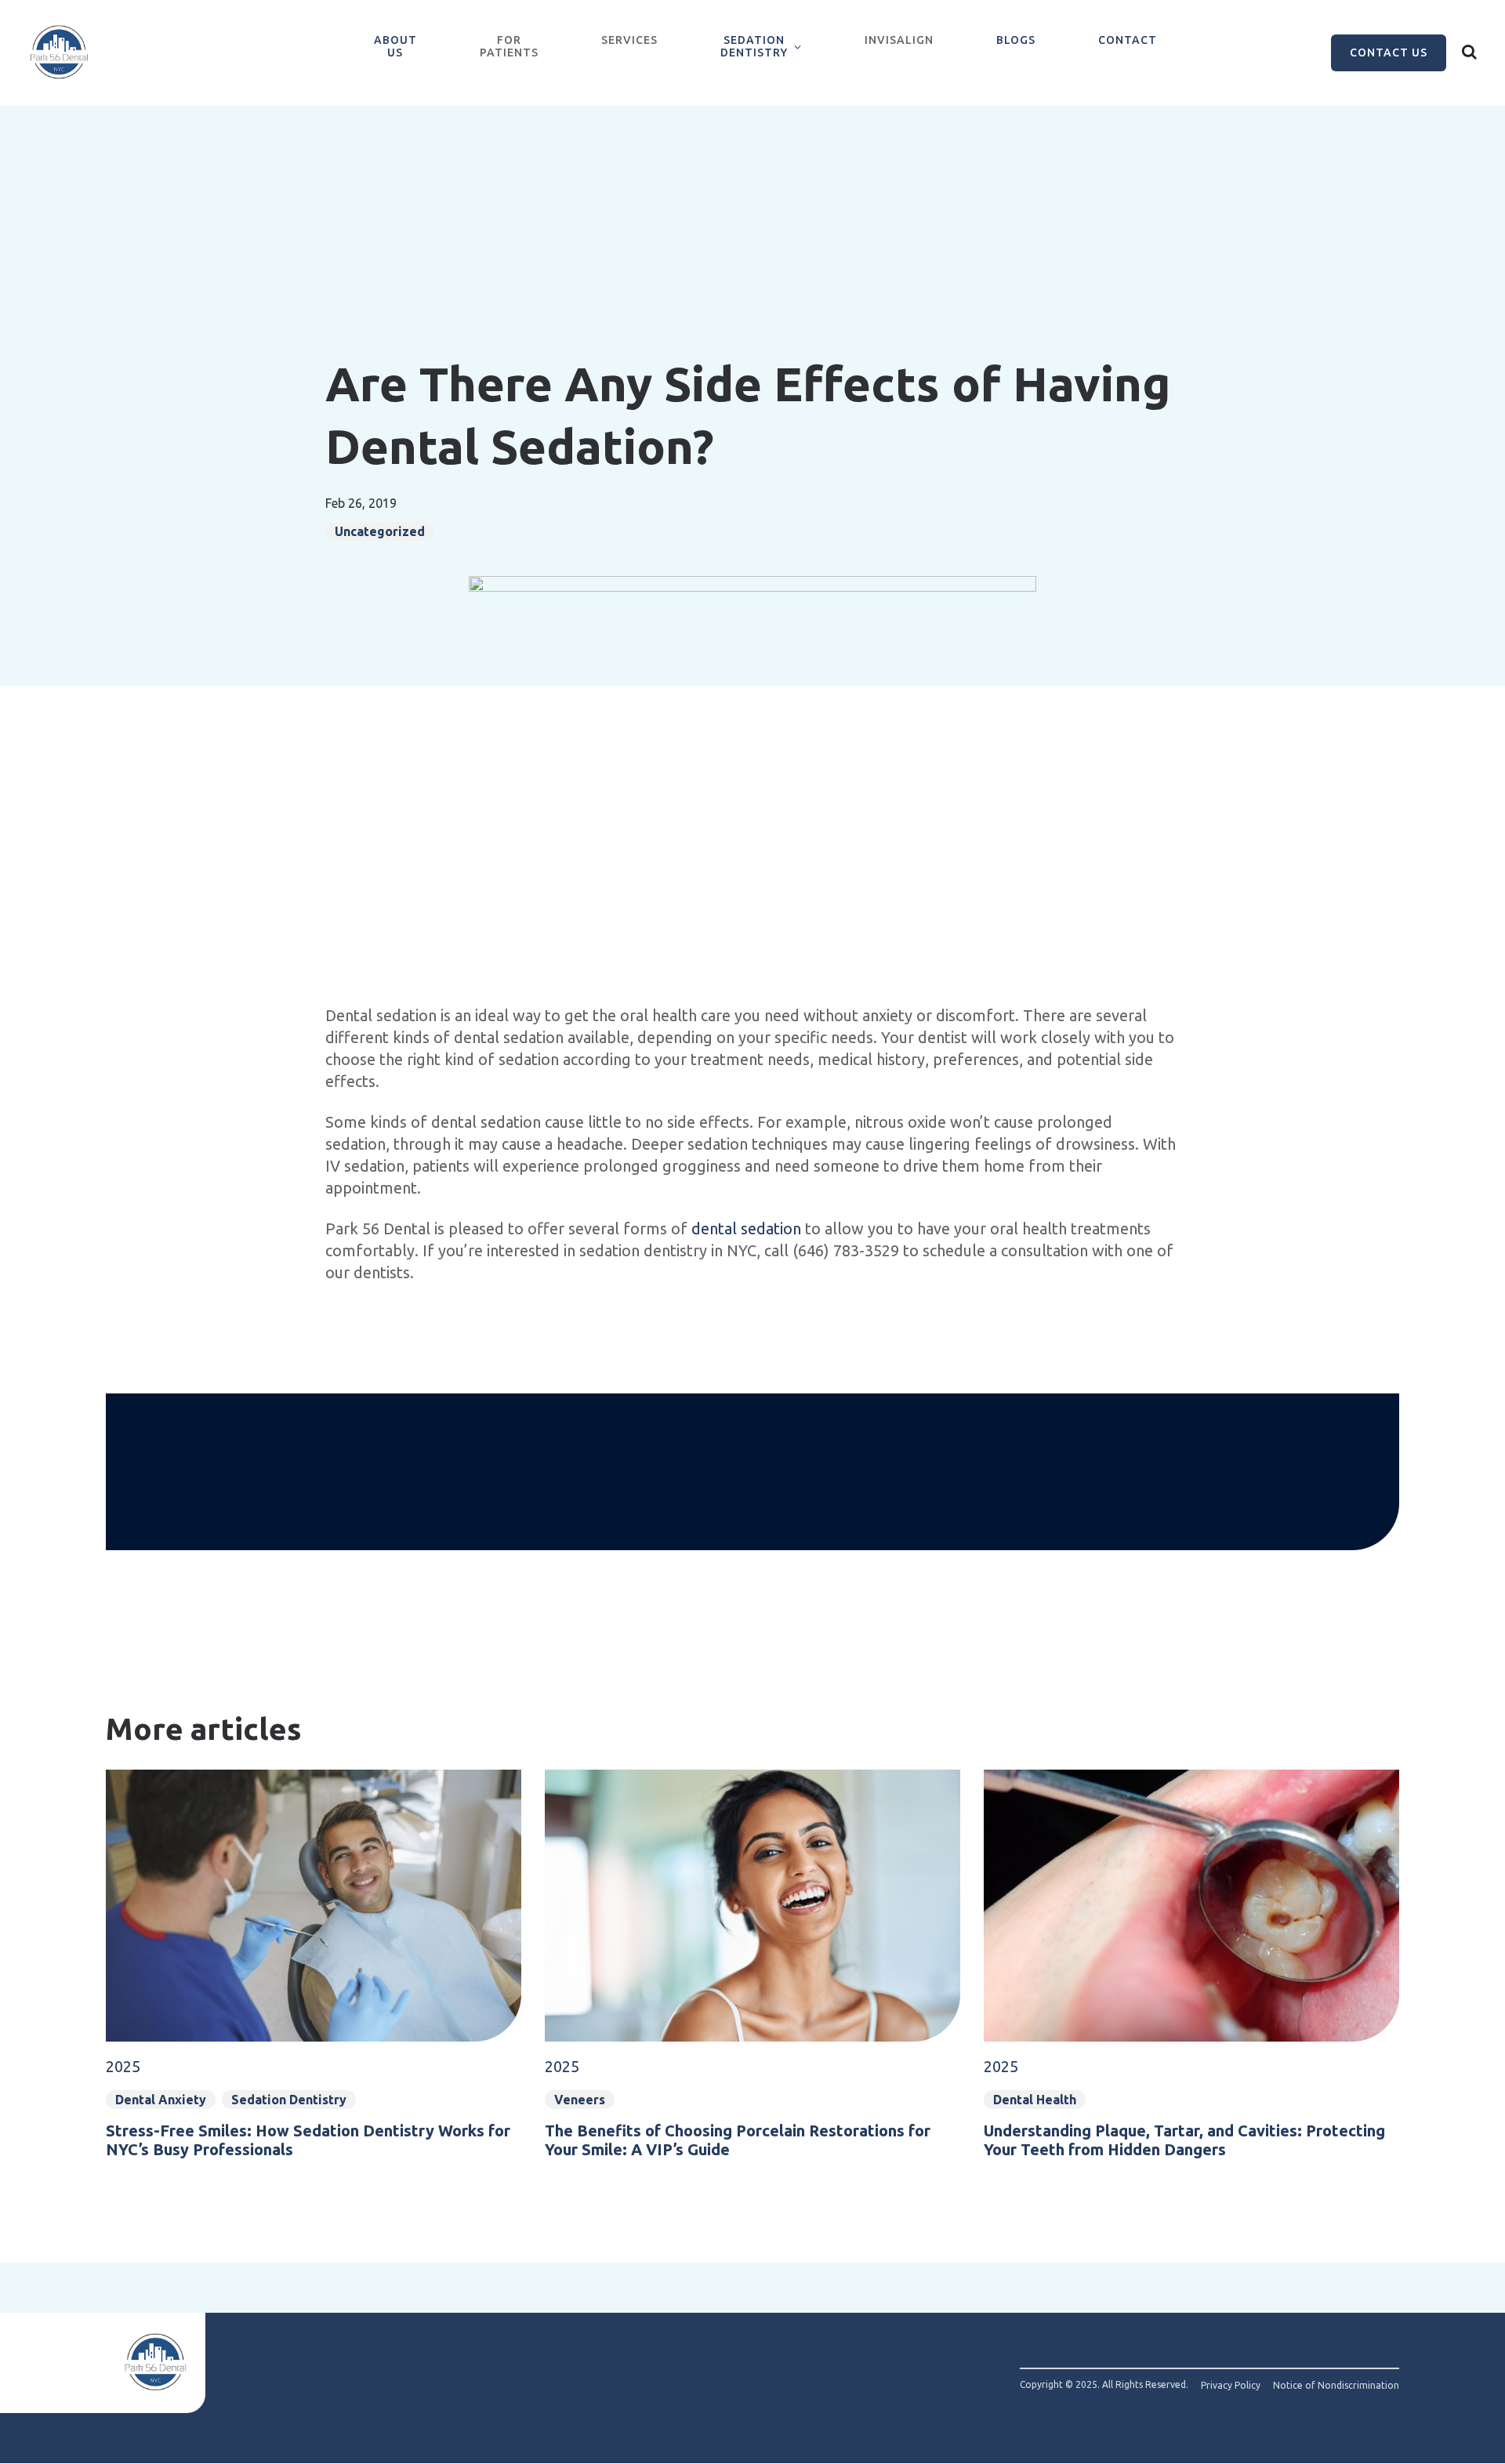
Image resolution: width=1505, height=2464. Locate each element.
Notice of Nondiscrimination (1336, 2386)
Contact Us (1389, 53)
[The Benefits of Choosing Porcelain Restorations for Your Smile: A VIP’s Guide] (752, 1887)
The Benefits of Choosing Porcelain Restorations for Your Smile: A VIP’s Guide (738, 2140)
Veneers (580, 2100)
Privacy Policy (1231, 2386)
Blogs (1016, 40)
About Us (395, 46)
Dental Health (1035, 2100)
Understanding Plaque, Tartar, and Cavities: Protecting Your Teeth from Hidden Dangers (1184, 2140)
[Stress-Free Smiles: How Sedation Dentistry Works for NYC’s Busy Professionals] (314, 1887)
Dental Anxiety (161, 2100)
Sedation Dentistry (754, 46)
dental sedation (746, 1228)
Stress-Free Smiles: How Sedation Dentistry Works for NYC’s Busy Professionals (308, 2140)
